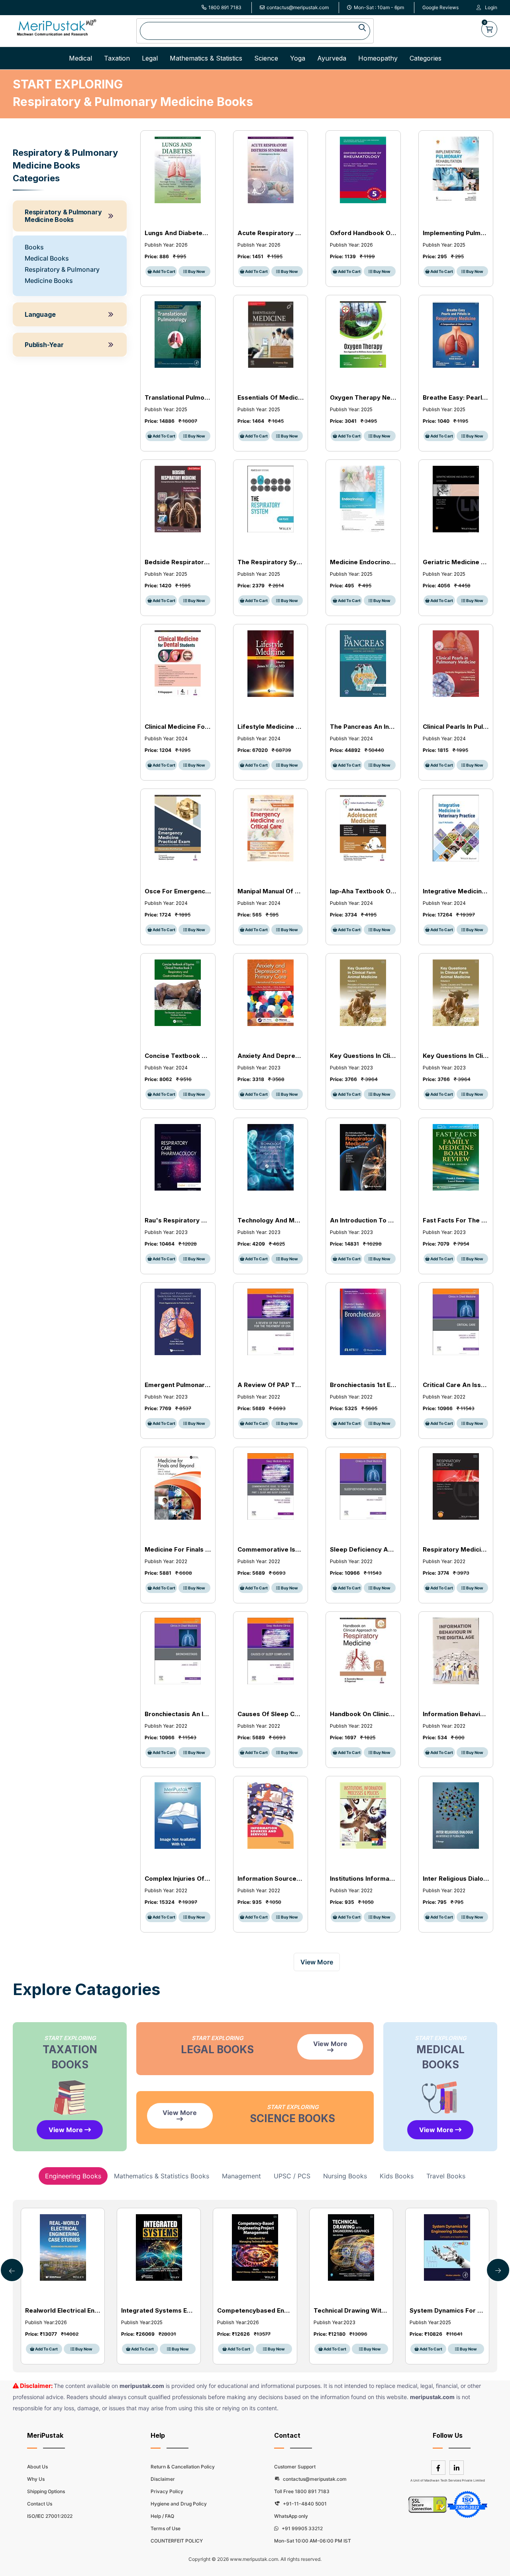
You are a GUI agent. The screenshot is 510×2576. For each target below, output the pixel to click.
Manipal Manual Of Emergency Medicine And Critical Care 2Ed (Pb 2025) (271, 891)
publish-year (44, 345)
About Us (37, 2467)
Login (491, 7)
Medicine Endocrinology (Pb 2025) (363, 562)
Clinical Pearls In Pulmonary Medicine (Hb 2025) (456, 727)
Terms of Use (166, 2528)
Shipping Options (46, 2491)
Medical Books (47, 258)
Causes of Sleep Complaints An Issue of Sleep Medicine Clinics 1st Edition (271, 1714)
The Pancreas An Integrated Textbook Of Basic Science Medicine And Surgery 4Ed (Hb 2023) (363, 727)
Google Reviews (440, 7)
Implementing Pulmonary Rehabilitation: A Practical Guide (456, 233)
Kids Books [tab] (397, 2176)
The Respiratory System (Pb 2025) (271, 562)
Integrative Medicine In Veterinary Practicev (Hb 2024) (456, 891)
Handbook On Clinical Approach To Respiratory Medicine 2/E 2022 (363, 1714)
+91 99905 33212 (302, 2528)
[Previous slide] (498, 2270)
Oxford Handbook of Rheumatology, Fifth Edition (363, 233)
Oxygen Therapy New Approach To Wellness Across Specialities (363, 397)
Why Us (36, 2479)
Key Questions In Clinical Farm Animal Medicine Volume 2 (456, 1056)
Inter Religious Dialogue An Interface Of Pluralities (456, 1879)
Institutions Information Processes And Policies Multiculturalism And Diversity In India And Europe (363, 1879)
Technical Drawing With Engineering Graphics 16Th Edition (351, 2310)
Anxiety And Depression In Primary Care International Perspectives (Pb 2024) (271, 1056)
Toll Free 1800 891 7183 (302, 2491)
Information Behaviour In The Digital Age (456, 1714)
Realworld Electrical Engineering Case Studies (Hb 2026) (63, 2310)
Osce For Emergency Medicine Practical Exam (178, 891)
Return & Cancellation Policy (183, 2467)
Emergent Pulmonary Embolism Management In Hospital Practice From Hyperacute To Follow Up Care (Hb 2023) (178, 1385)
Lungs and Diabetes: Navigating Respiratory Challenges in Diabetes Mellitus (178, 233)
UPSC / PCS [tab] (292, 2176)
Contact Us (40, 2504)
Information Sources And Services (271, 1879)
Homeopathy (378, 58)
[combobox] (255, 31)
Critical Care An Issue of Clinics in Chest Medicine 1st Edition (456, 1385)
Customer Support (295, 2467)
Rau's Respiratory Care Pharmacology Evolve (178, 1220)
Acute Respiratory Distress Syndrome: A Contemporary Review (271, 233)
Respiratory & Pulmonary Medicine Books (63, 216)
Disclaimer (163, 2479)
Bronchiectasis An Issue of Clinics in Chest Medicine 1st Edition (178, 1714)
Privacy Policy (167, 2491)
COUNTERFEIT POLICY (177, 2541)
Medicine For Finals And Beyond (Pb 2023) (178, 1549)
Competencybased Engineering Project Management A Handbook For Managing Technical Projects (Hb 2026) (255, 2310)
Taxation (117, 58)
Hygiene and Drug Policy (179, 2504)
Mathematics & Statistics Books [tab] (162, 2176)
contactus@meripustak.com (298, 7)
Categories (426, 58)
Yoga (298, 58)
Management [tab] (241, 2176)
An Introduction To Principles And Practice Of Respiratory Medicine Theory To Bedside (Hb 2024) (363, 1220)
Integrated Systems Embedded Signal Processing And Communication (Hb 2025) (159, 2310)
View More (67, 2130)
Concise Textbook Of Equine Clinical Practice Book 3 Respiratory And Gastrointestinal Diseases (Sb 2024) (178, 1056)
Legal (150, 58)
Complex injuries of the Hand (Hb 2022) (178, 1879)
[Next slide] (12, 2270)
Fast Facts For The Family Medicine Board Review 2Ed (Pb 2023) (456, 1220)
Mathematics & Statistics (206, 58)
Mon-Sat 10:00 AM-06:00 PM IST (313, 2541)
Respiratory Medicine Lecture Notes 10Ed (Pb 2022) (456, 1549)
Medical (80, 58)
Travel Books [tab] (446, 2176)
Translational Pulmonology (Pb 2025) (178, 397)
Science (266, 58)
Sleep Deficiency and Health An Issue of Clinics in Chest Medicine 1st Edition (363, 1549)
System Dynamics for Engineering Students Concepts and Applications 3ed (447, 2310)
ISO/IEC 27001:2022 (50, 2516)
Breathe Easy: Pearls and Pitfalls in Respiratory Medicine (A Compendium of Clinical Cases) (456, 397)
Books (34, 247)
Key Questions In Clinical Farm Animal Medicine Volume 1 (363, 1056)
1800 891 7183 (225, 7)
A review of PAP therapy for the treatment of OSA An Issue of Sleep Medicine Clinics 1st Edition (271, 1385)
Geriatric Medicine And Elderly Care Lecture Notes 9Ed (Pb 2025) (456, 562)
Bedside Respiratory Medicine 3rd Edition (178, 562)
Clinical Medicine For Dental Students (178, 727)
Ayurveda (332, 58)
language (40, 314)
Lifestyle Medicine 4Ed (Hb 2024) (271, 727)
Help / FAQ (162, 2516)
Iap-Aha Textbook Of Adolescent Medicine (363, 891)
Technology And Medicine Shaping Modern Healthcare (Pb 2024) (271, 1220)
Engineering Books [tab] (73, 2176)
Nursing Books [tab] (345, 2176)
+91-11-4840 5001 (304, 2504)
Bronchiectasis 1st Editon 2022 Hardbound (363, 1385)
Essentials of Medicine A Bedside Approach (271, 397)
